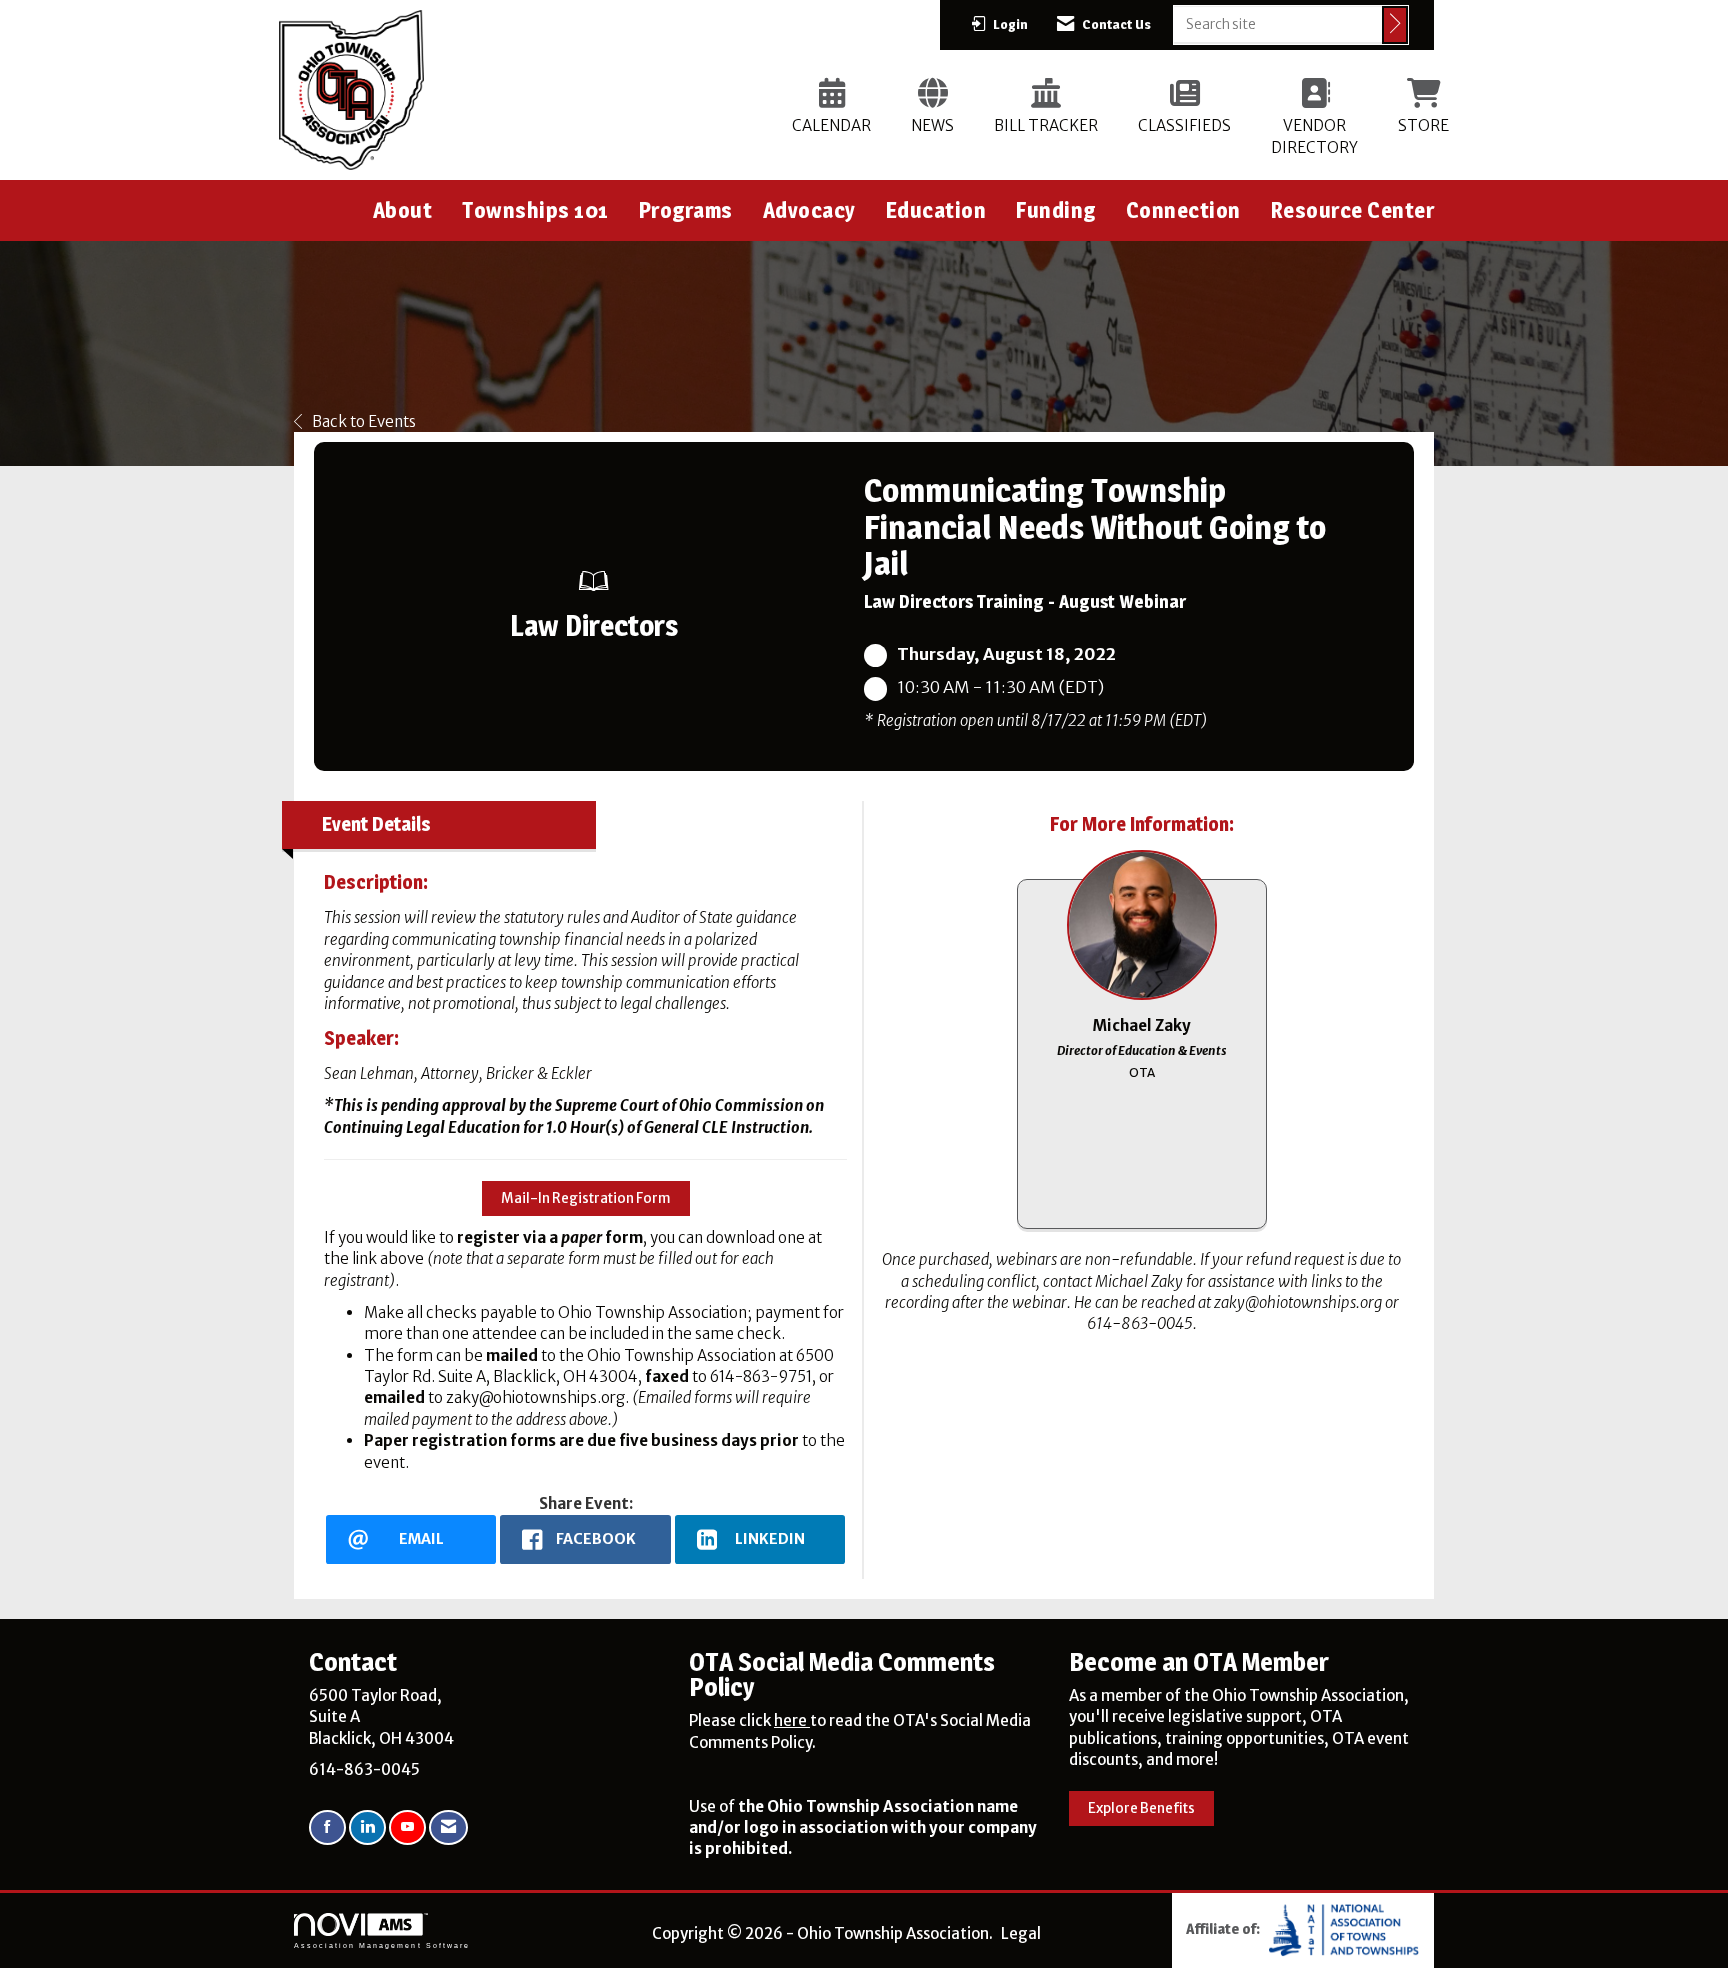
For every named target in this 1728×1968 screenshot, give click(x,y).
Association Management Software (382, 1945)
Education (936, 210)
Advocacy (809, 210)
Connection (1183, 210)
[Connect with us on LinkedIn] (367, 1827)
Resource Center (1353, 210)
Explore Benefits (1141, 1808)
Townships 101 (535, 210)
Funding (1056, 210)
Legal (1021, 1933)
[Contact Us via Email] (448, 1827)
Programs (686, 210)
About (403, 210)
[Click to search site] (1395, 25)
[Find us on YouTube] (407, 1827)
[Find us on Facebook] (327, 1827)
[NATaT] (1344, 1928)
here (792, 1720)
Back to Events (364, 421)
